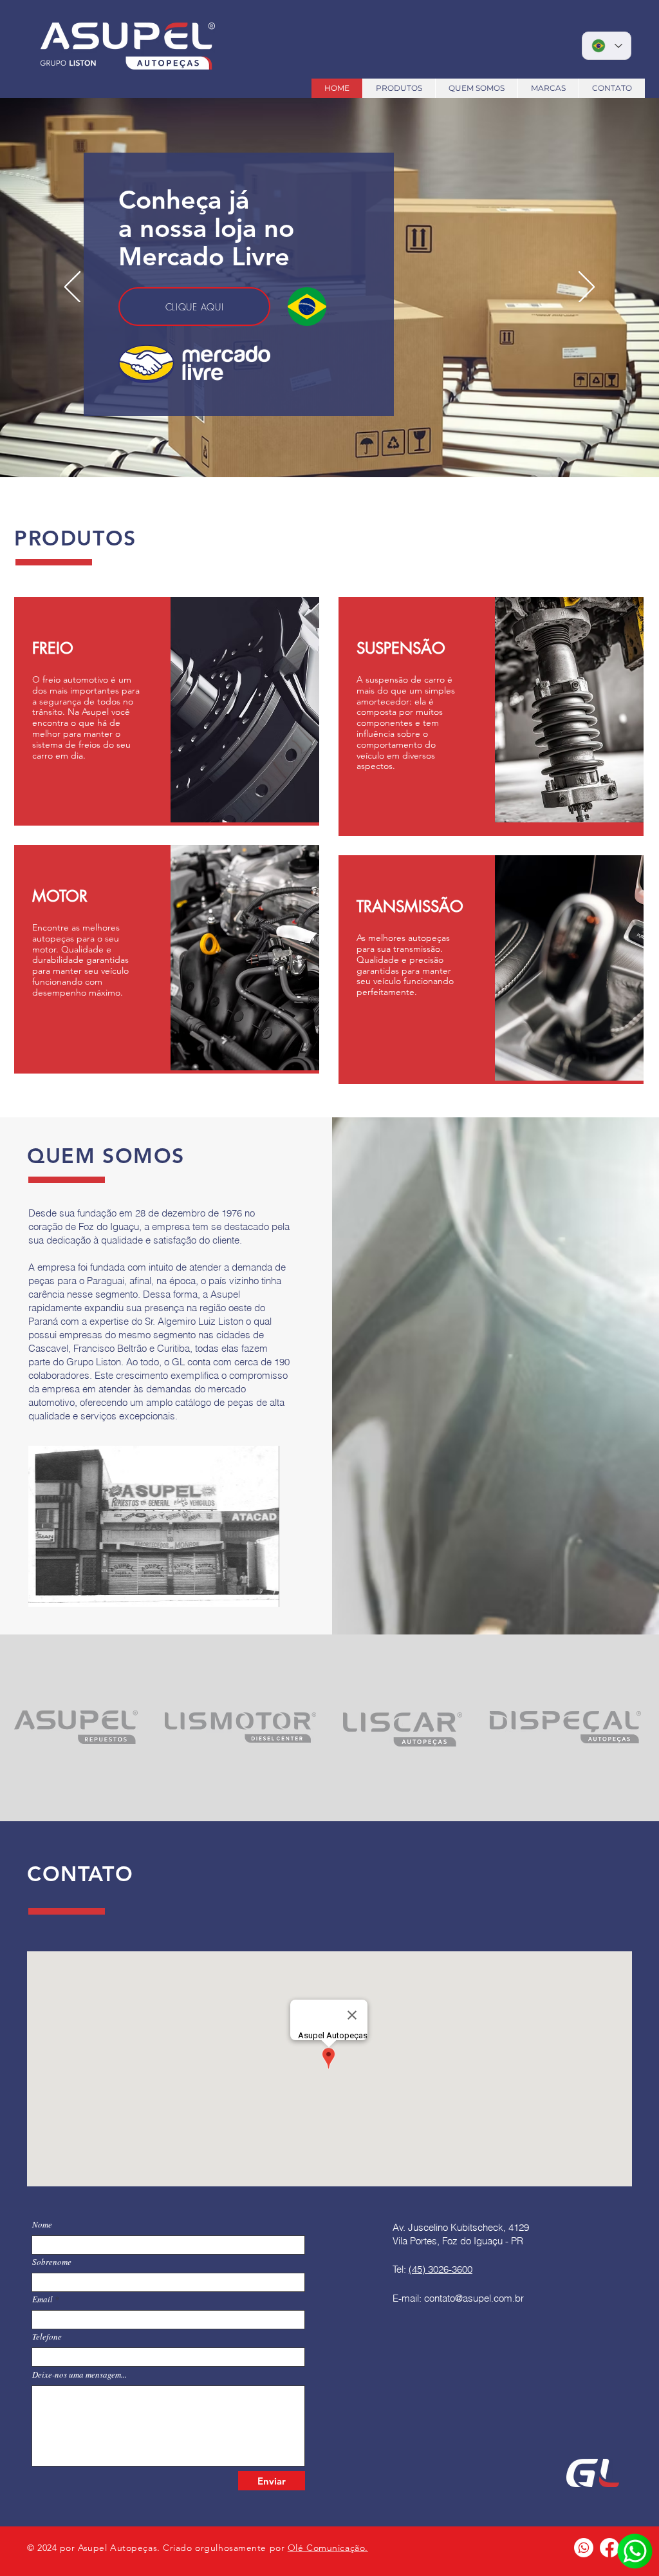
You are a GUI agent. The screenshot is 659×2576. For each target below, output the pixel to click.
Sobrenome (52, 2262)
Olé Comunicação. (328, 2548)
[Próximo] (587, 288)
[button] (154, 1526)
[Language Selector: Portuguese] (607, 46)
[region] (167, 711)
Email (42, 2299)
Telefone (47, 2337)
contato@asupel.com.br (474, 2298)
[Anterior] (72, 288)
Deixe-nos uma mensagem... (79, 2375)
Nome (42, 2225)
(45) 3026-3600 (441, 2269)
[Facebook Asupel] (609, 2548)
